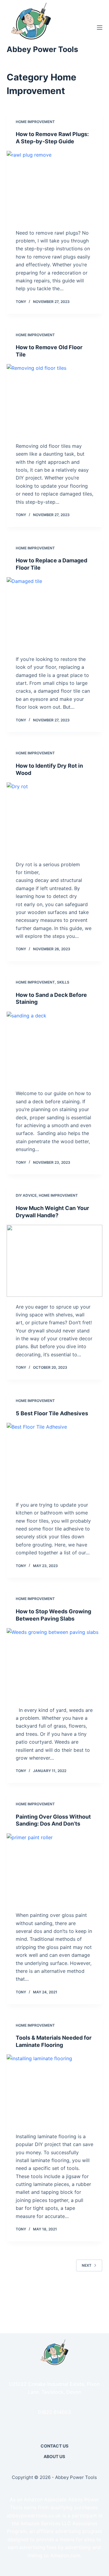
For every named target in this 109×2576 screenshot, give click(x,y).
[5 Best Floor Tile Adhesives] (55, 1459)
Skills (63, 982)
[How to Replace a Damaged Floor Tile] (55, 613)
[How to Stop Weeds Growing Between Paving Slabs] (55, 1664)
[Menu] (100, 28)
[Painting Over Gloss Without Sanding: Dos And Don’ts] (55, 1869)
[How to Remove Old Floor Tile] (55, 400)
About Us (54, 2456)
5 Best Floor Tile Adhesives (52, 1413)
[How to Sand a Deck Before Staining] (55, 1048)
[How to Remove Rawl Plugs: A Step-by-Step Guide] (55, 187)
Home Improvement (35, 122)
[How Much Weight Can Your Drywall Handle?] (55, 1261)
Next (87, 2265)
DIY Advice (26, 1195)
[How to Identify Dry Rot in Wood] (55, 818)
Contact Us (54, 2446)
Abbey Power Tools (42, 49)
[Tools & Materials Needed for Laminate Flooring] (55, 2090)
